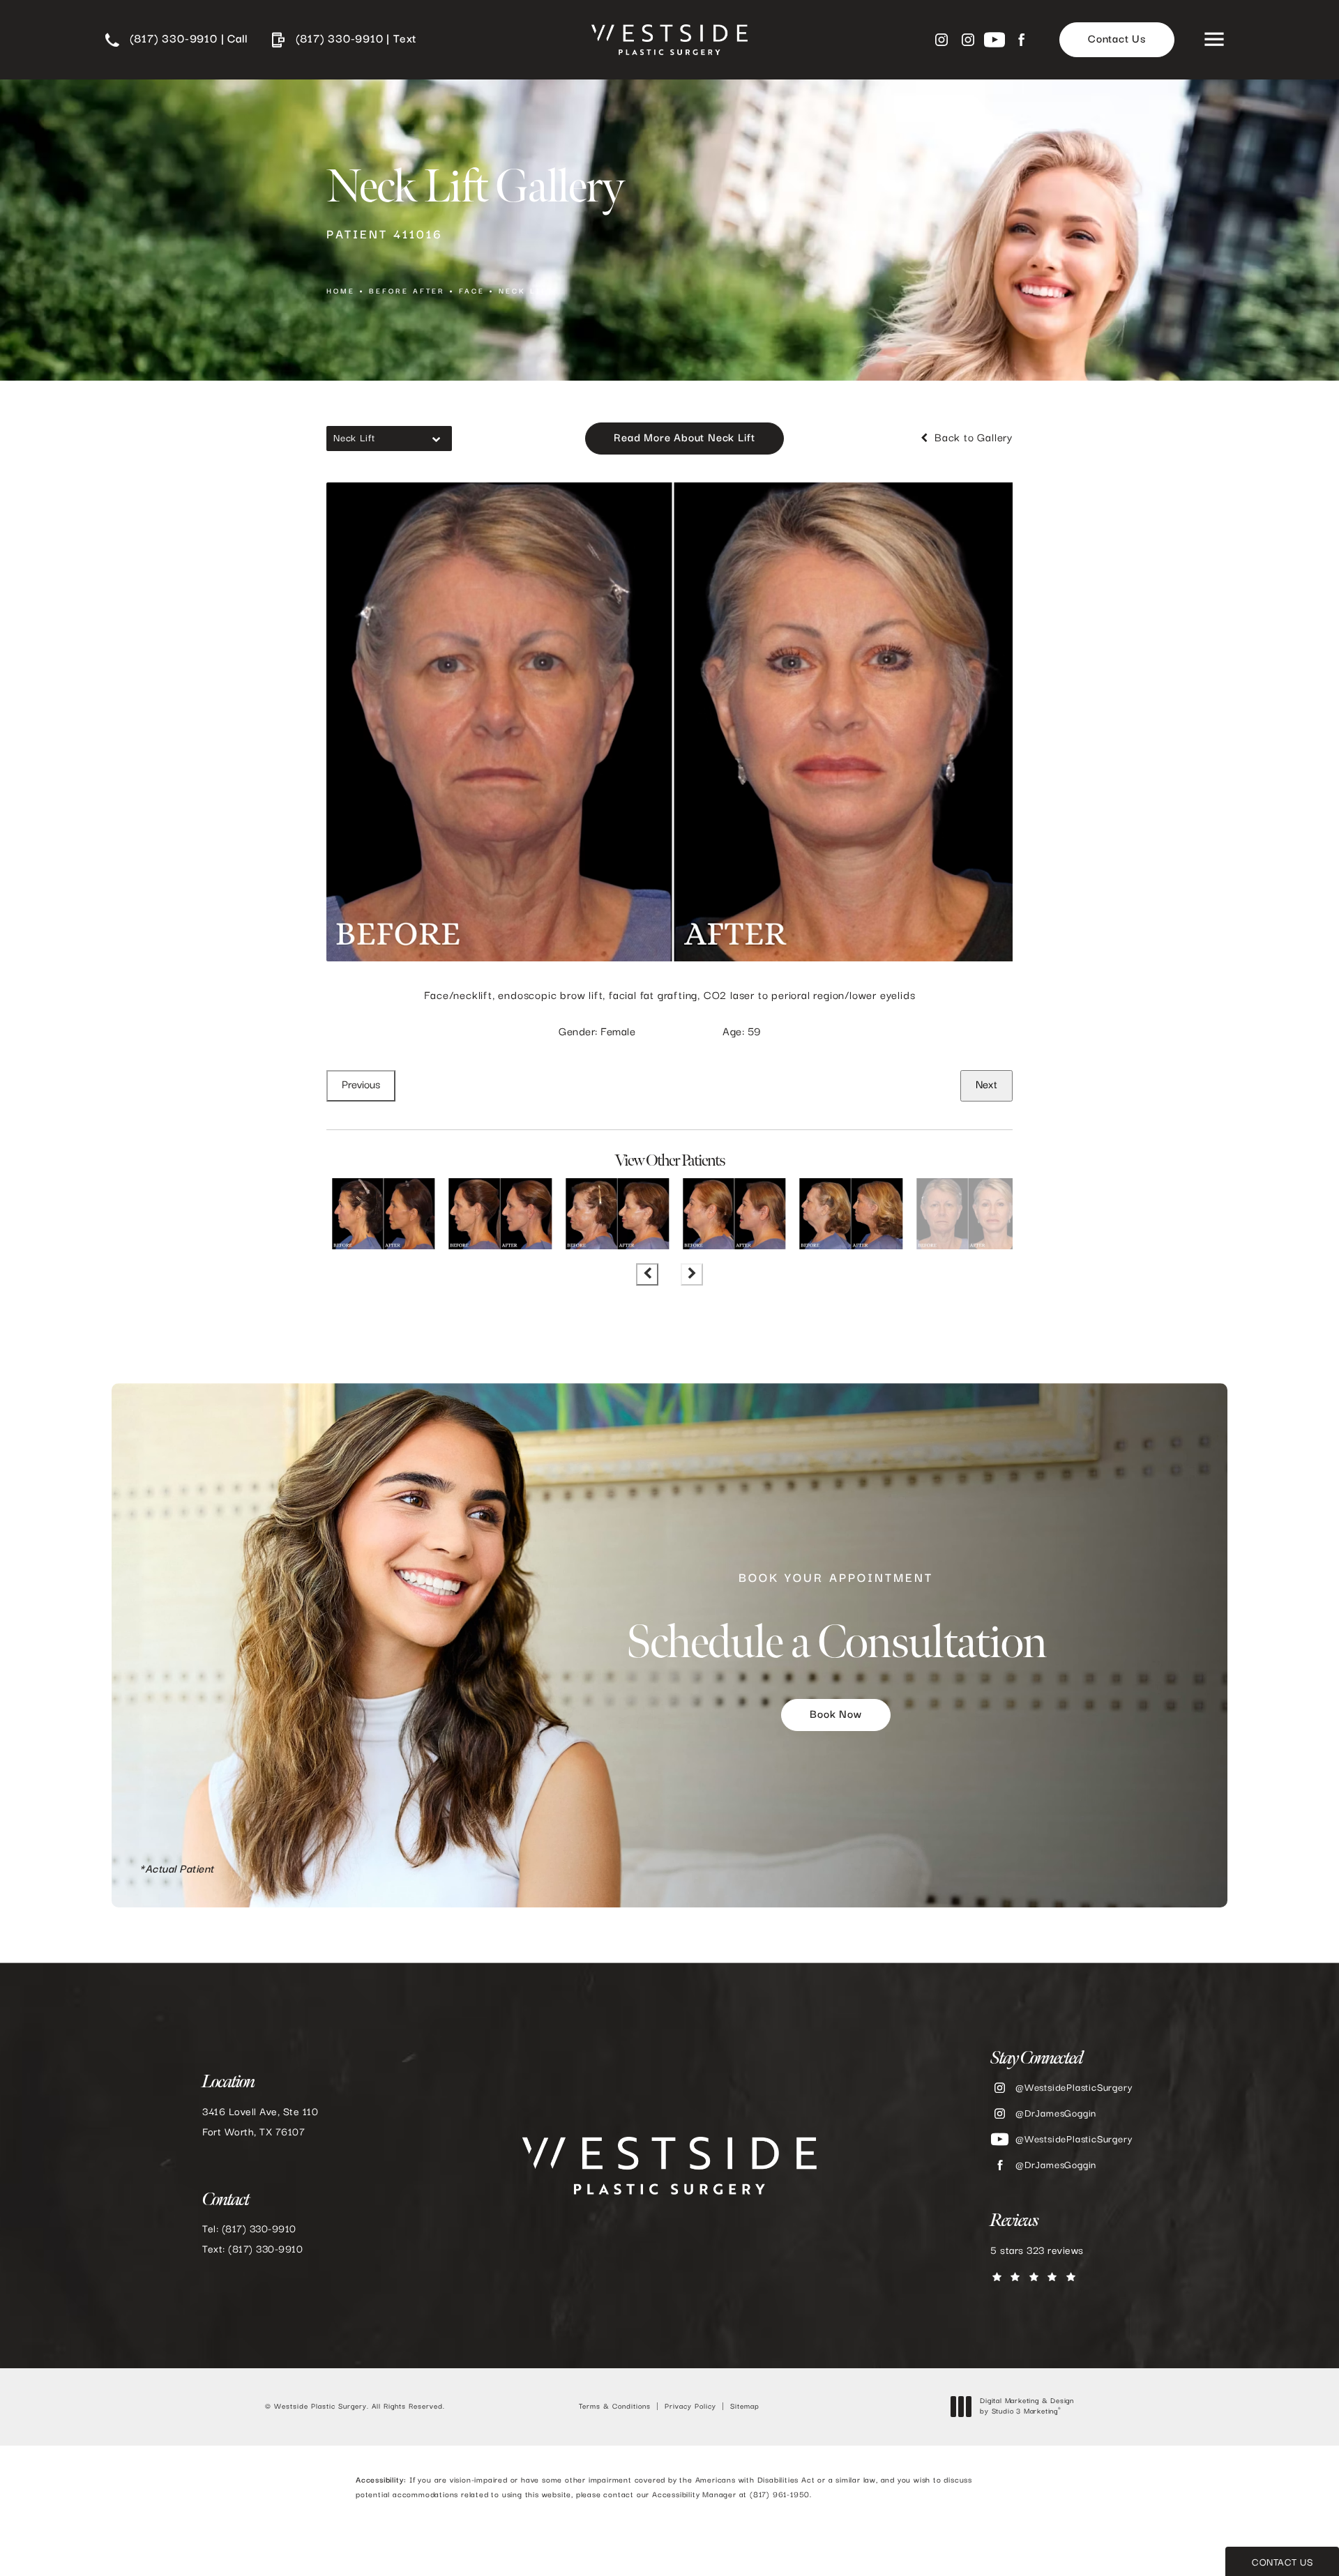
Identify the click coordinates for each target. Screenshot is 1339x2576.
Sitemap (745, 2407)
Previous (361, 1085)
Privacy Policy (690, 2407)
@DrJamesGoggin (1056, 2114)
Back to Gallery (972, 439)
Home (341, 291)
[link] (176, 40)
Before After (407, 291)
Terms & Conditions (615, 2407)
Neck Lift (526, 291)
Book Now (835, 1716)
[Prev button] (647, 1274)
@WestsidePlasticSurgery (1074, 2088)
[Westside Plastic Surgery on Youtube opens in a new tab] (994, 40)
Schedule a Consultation (836, 1621)
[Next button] (692, 1274)
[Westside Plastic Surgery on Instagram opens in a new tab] (941, 40)
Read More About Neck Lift (684, 439)
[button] (1214, 40)
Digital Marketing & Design (1027, 2407)
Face (472, 291)
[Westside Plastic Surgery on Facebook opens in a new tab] (1021, 40)
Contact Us (1117, 40)
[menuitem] (941, 40)
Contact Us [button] (1282, 2563)
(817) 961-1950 (780, 2495)
